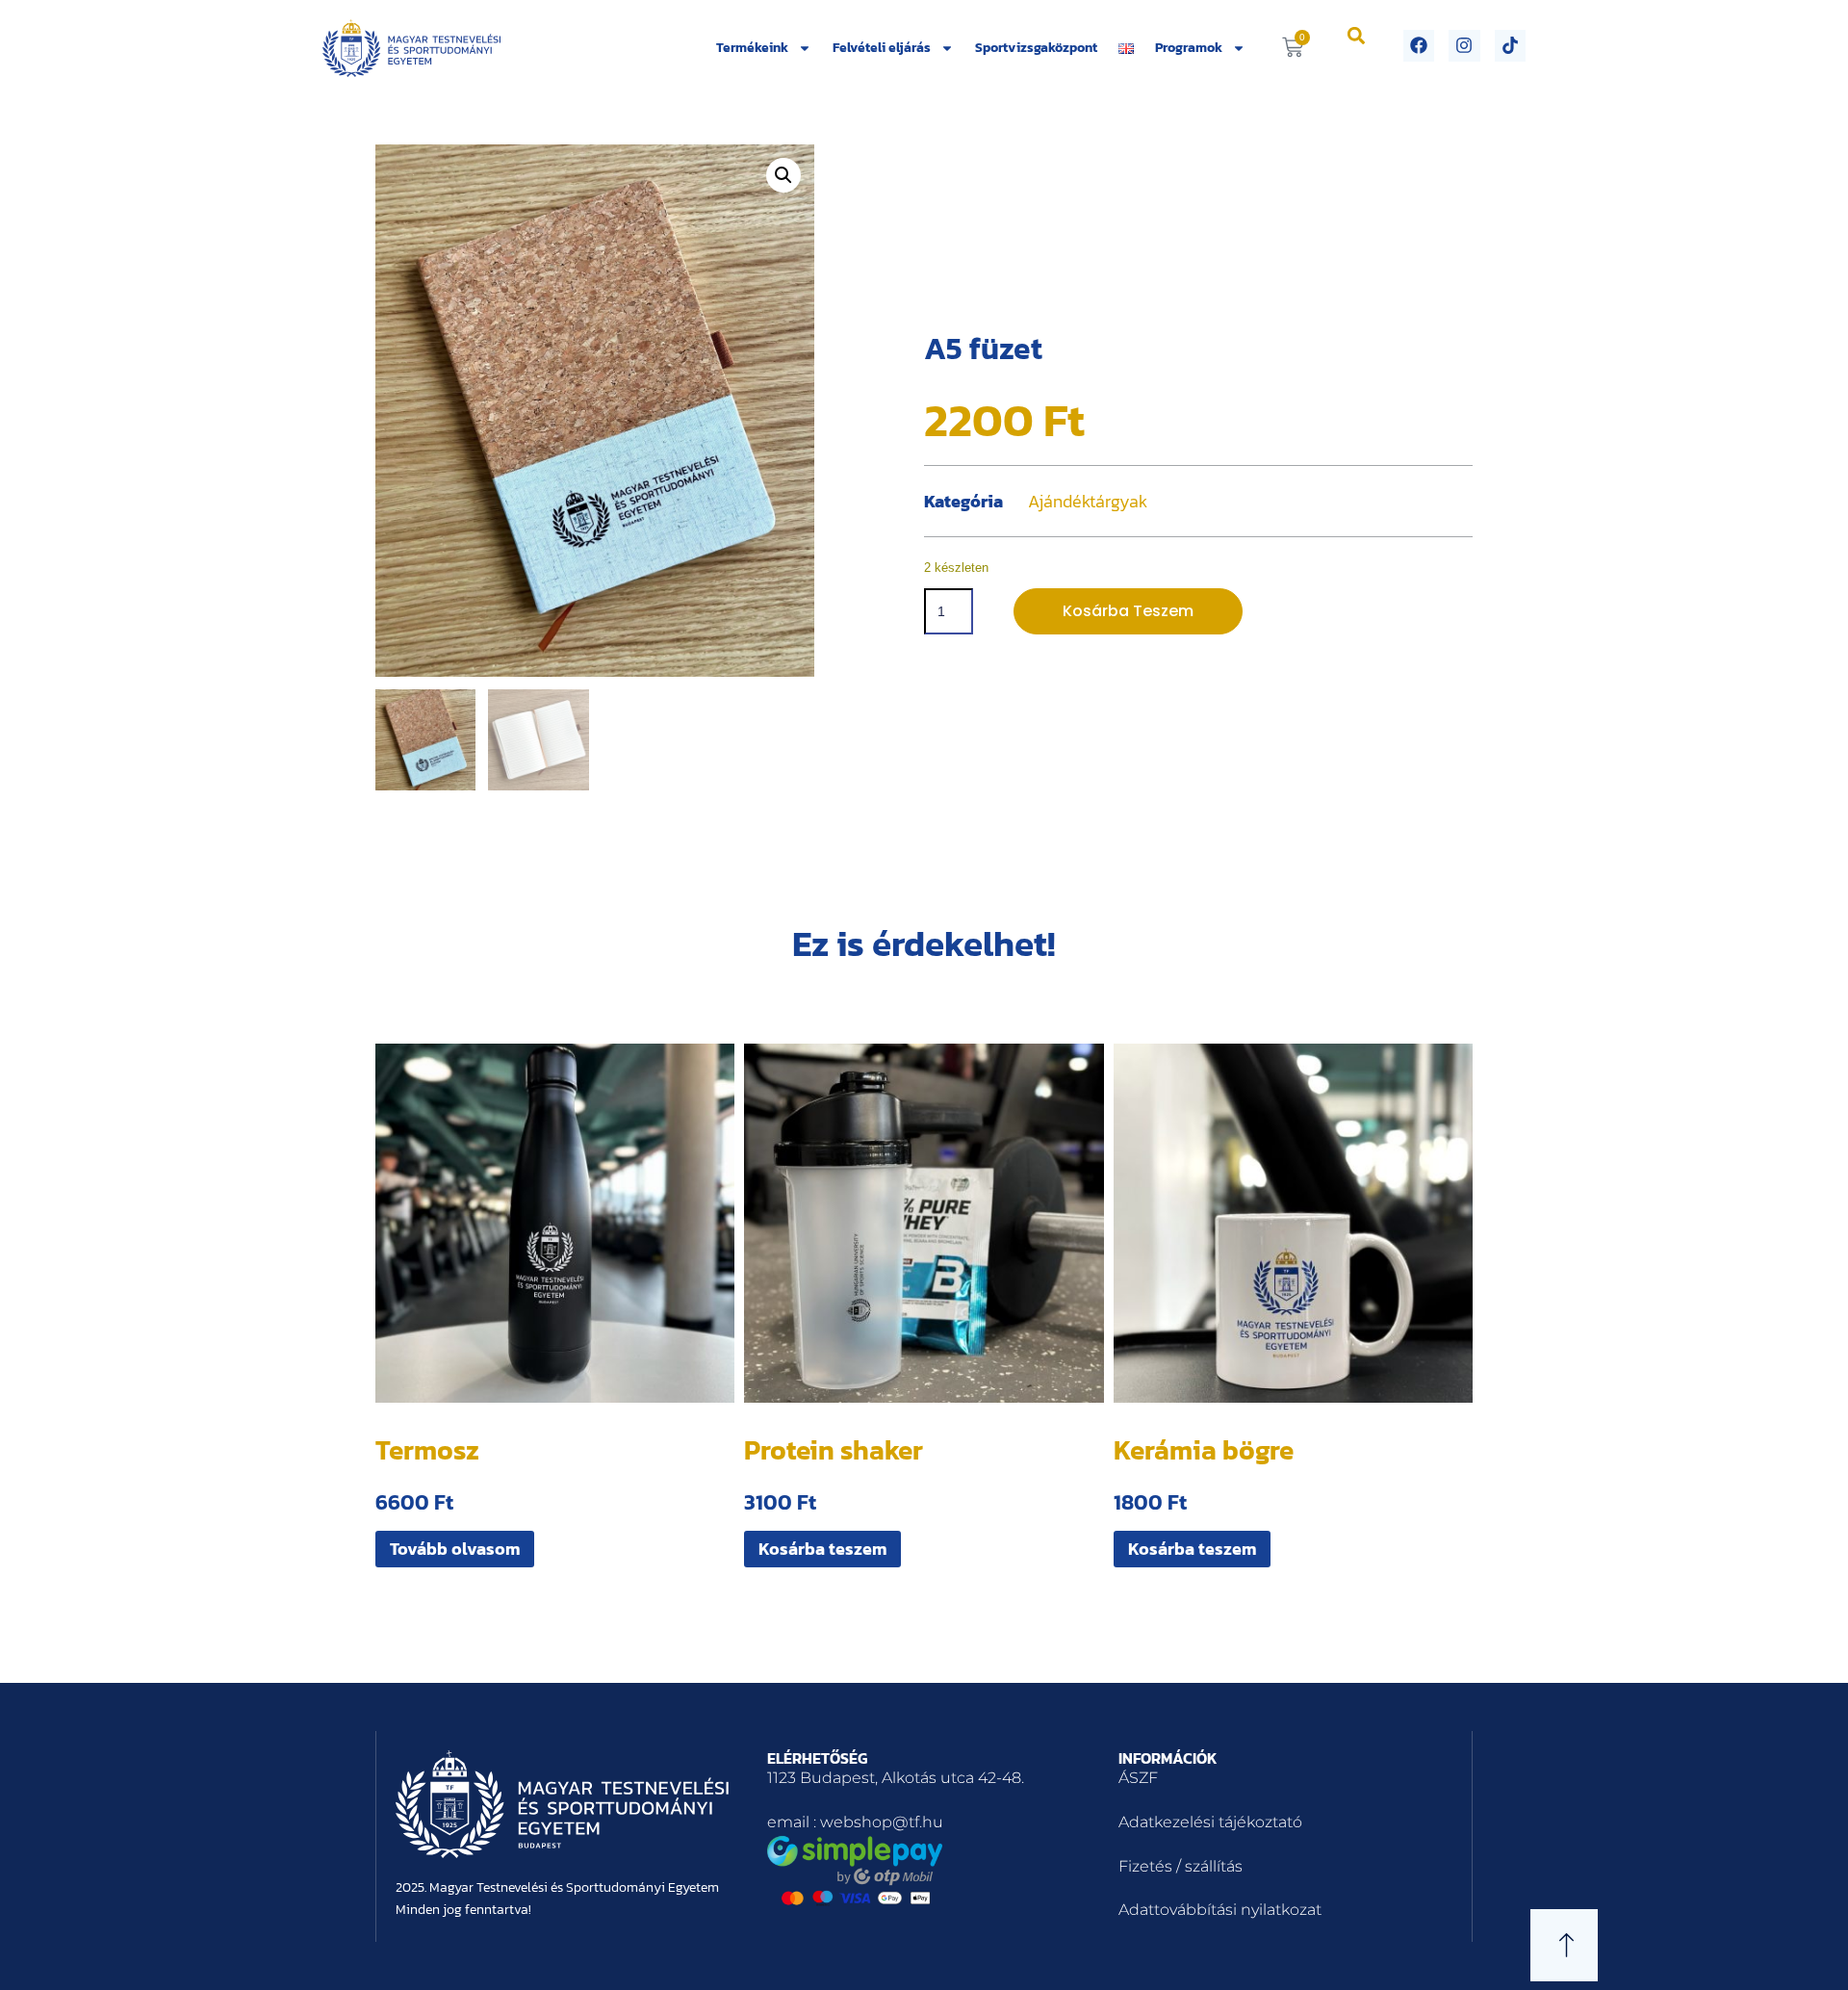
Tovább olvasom (455, 1549)
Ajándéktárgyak (1088, 501)
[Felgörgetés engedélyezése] (1810, 1951)
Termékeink (752, 48)
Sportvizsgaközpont (1036, 48)
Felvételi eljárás (882, 48)
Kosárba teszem (1128, 611)
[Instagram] (1464, 45)
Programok (1189, 48)
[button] (1357, 35)
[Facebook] (1419, 45)
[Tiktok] (1510, 45)
